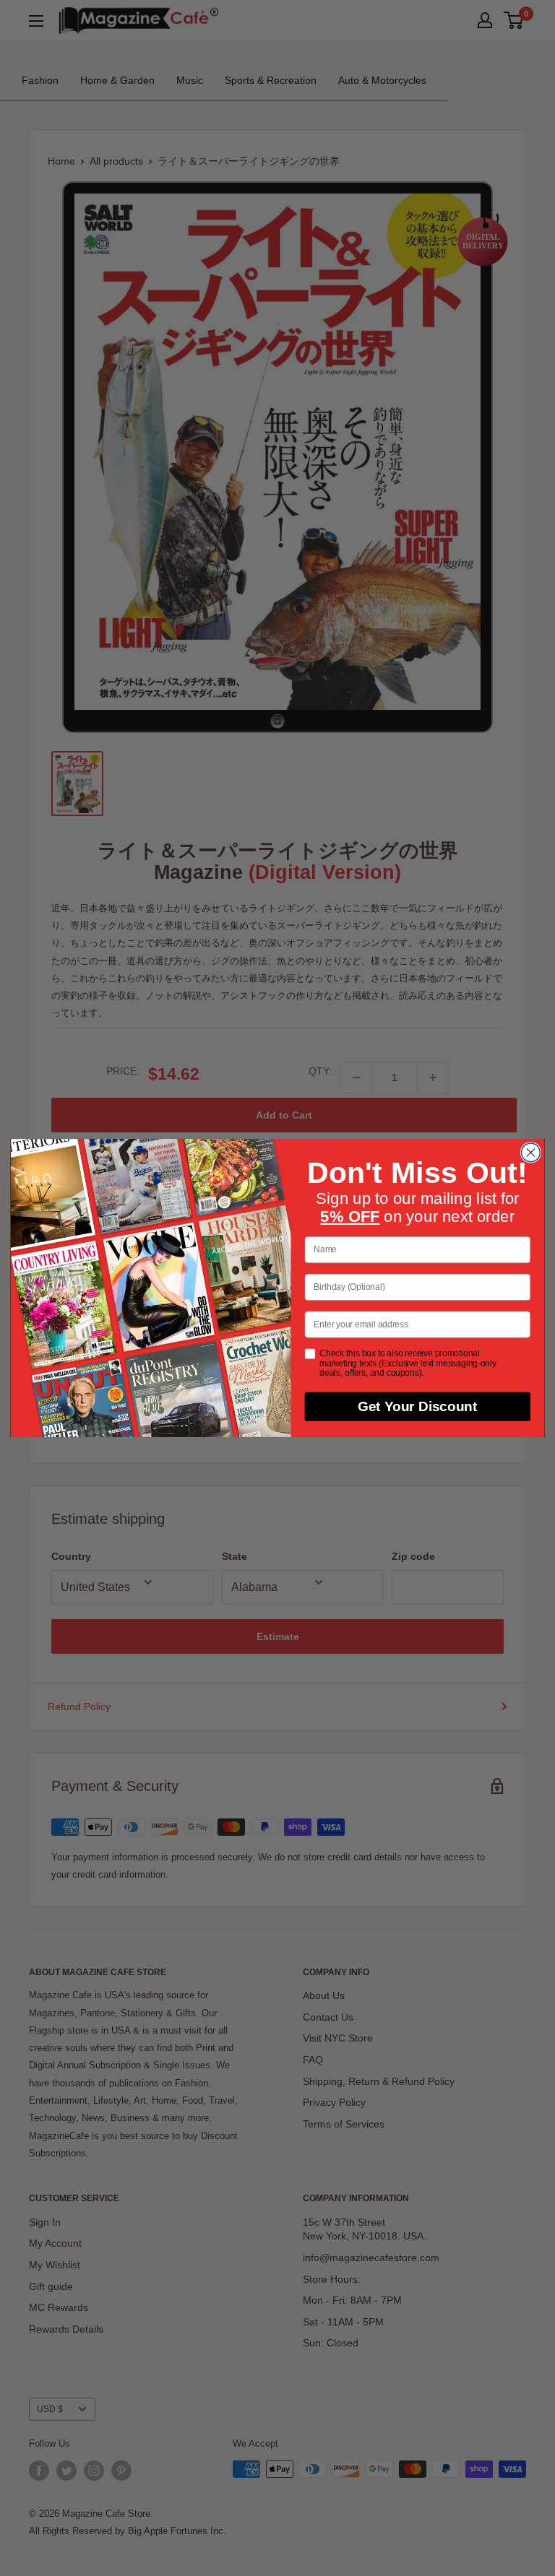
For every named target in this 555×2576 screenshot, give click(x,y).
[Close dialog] (530, 1153)
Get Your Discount (418, 1407)
